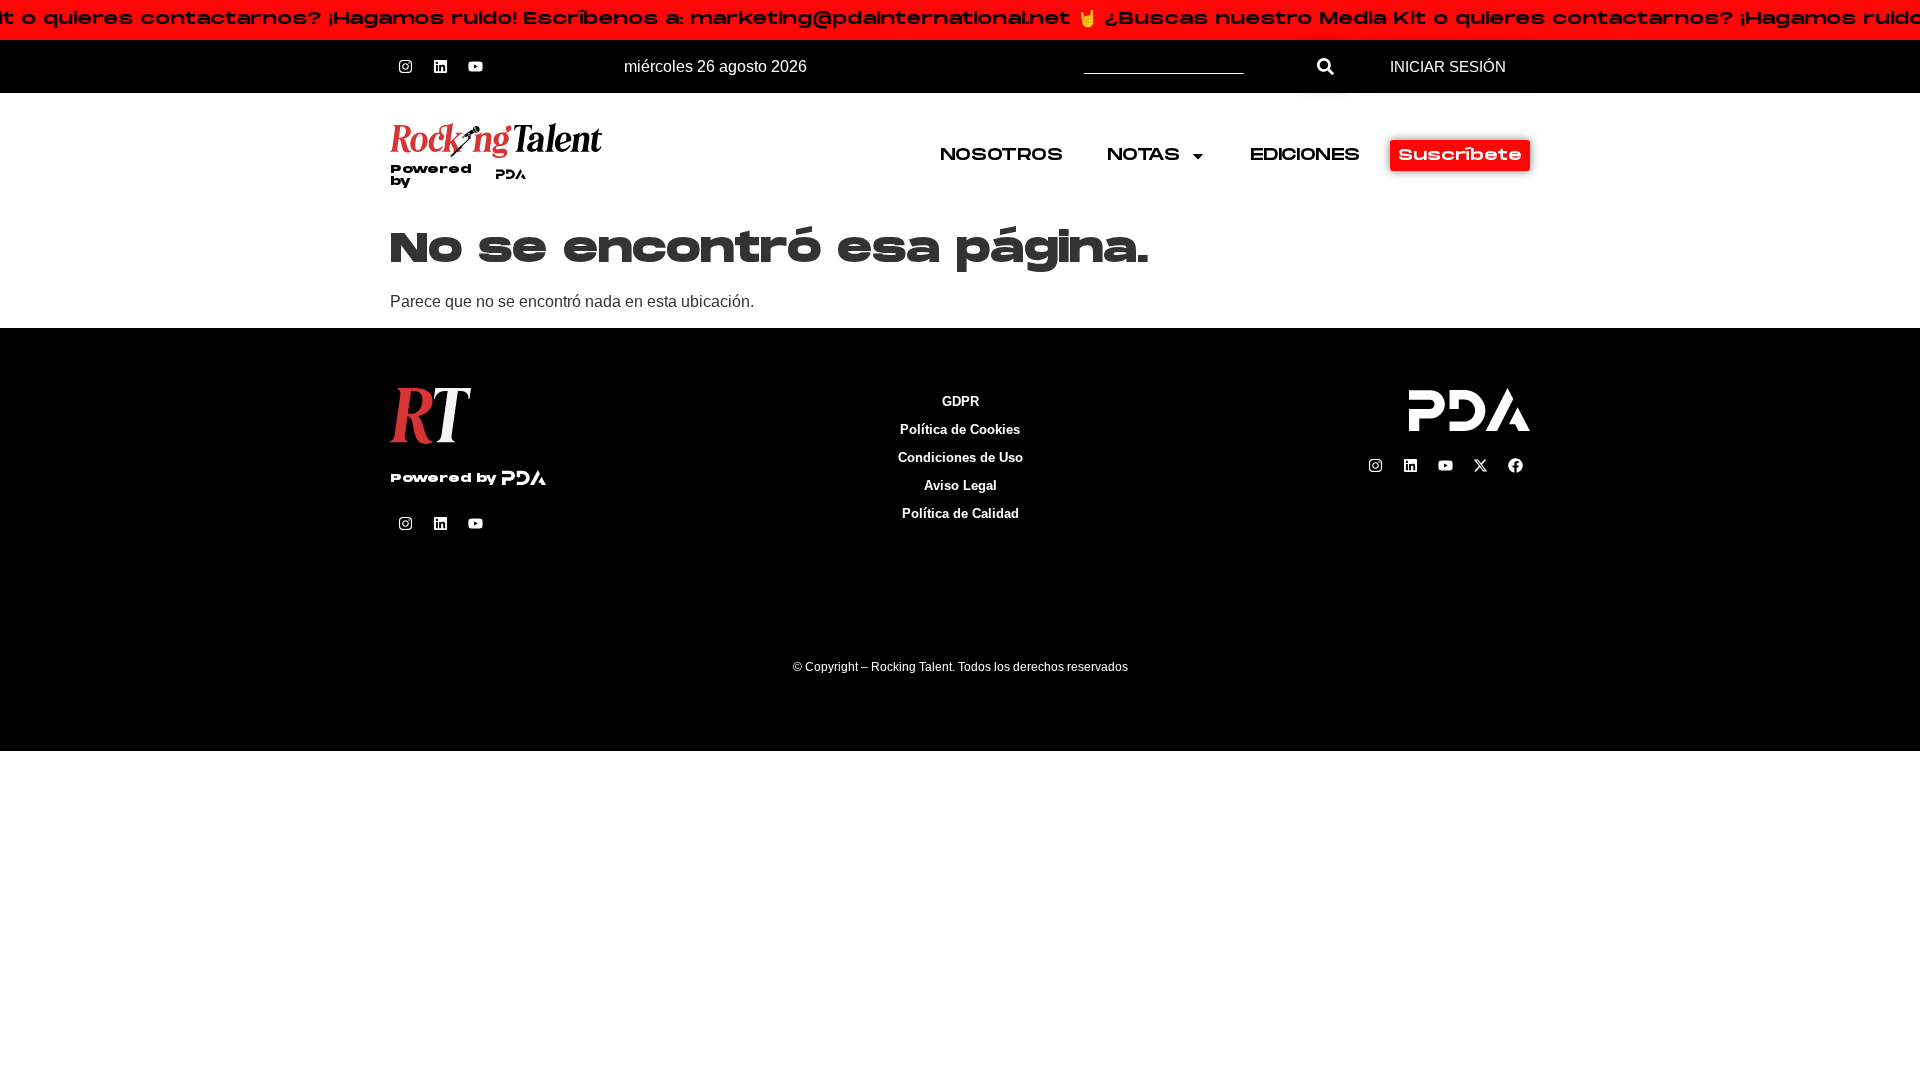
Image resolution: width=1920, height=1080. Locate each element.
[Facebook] (1515, 466)
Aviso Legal (960, 485)
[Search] (1325, 66)
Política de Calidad (960, 513)
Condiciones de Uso (960, 457)
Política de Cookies (960, 429)
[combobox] (1194, 66)
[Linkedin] (440, 67)
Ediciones (1305, 155)
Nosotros (1001, 155)
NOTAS (1143, 155)
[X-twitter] (1480, 466)
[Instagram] (405, 67)
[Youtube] (475, 67)
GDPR (960, 401)
